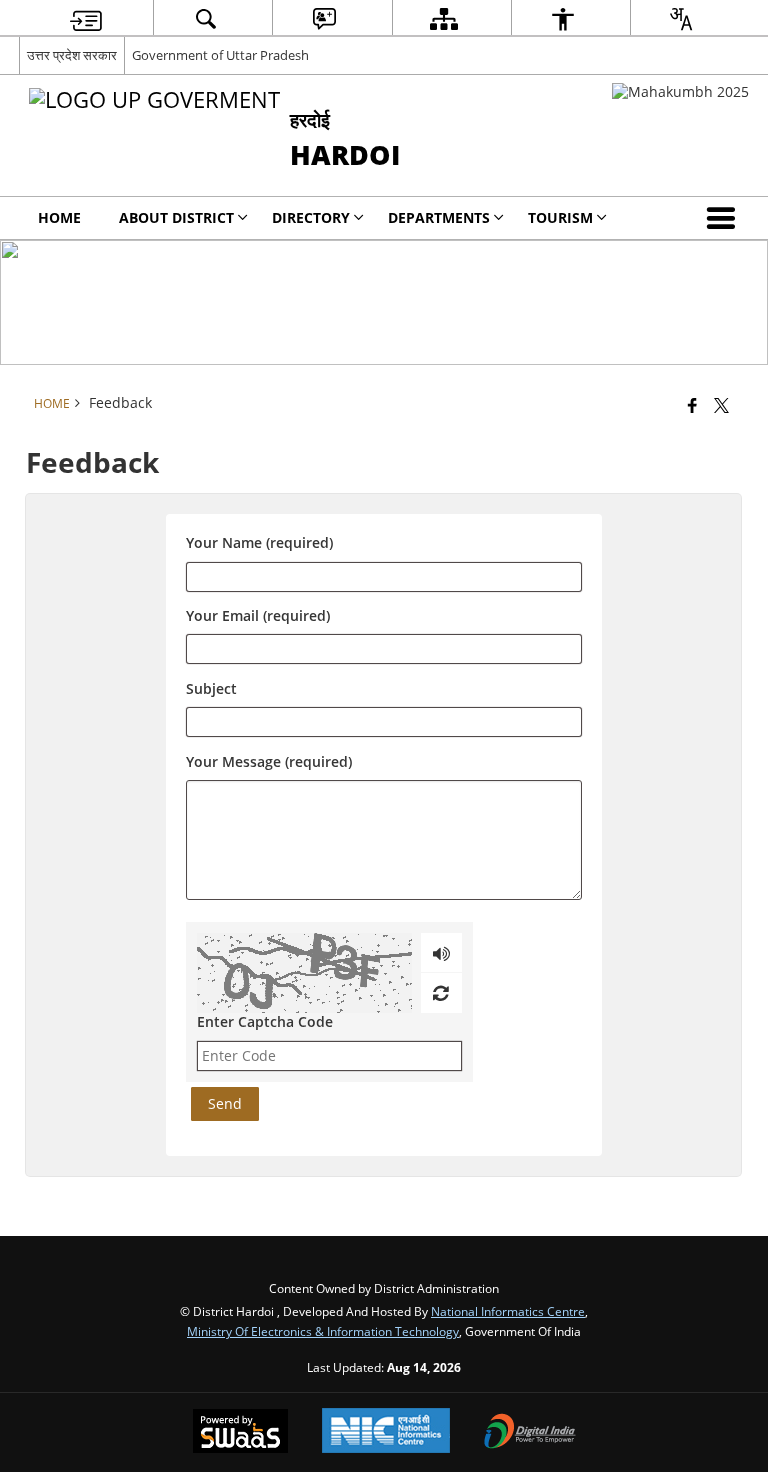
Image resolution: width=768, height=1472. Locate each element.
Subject (211, 688)
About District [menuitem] (176, 217)
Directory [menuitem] (311, 217)
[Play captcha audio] (441, 953)
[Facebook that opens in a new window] (692, 405)
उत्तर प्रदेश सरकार (72, 55)
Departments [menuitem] (439, 217)
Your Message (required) (269, 761)
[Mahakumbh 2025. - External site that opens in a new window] (680, 91)
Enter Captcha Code (265, 1021)
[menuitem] (86, 18)
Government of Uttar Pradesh (220, 55)
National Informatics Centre (508, 1311)
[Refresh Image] (440, 993)
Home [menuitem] (59, 217)
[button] (725, 218)
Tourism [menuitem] (560, 217)
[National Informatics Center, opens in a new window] (386, 1432)
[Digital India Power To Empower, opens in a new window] (530, 1433)
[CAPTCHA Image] (304, 973)
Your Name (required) (259, 543)
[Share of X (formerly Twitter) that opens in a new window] (721, 405)
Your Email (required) (258, 616)
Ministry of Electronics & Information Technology (323, 1331)
